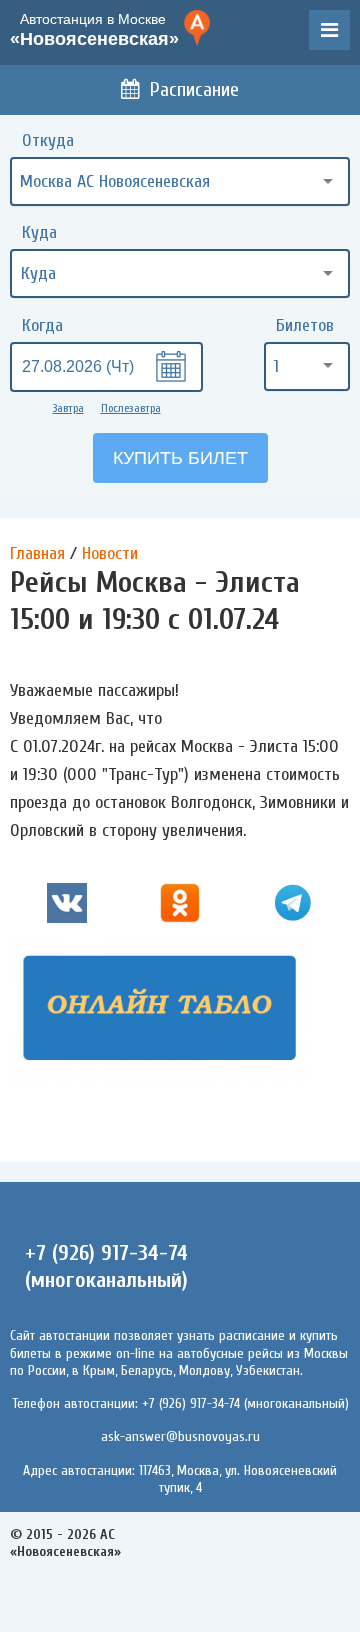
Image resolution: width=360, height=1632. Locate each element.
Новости (110, 553)
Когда (42, 325)
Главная (37, 553)
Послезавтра (131, 408)
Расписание (194, 89)
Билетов (305, 325)
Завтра (68, 408)
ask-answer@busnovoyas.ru (180, 1436)
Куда (39, 232)
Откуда (48, 140)
